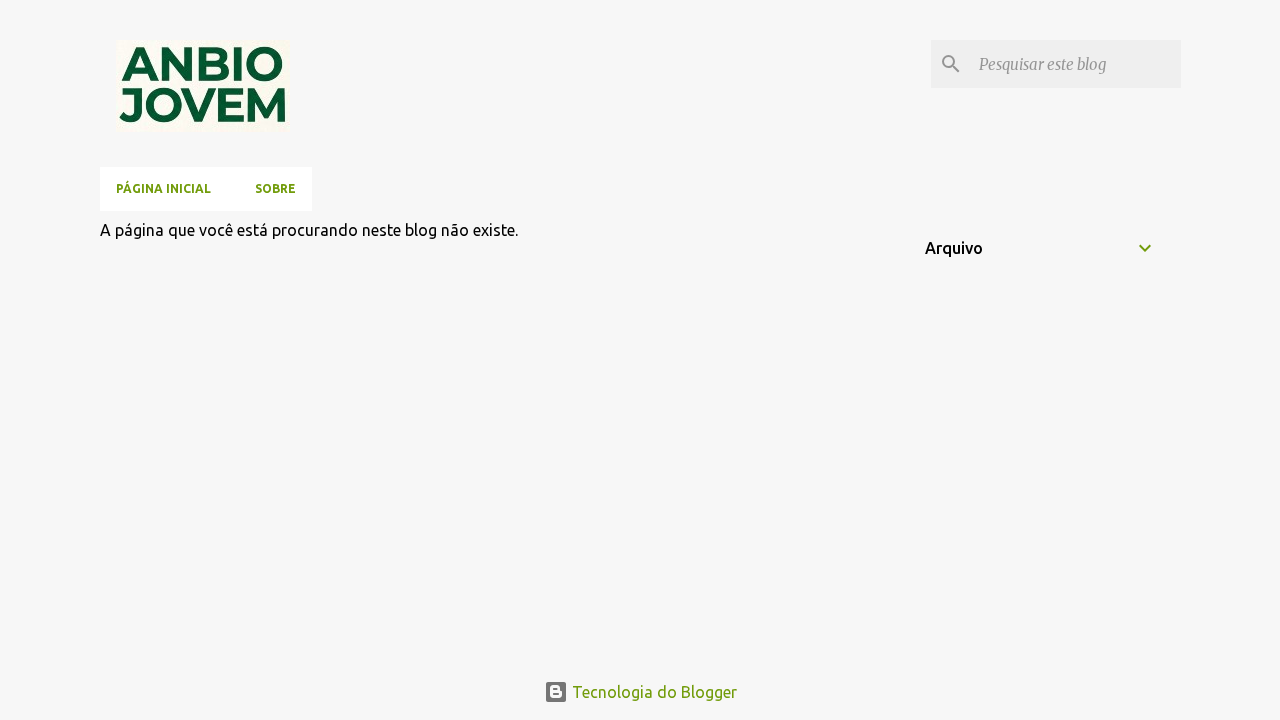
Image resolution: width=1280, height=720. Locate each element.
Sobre (275, 188)
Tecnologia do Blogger (652, 692)
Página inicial (163, 188)
